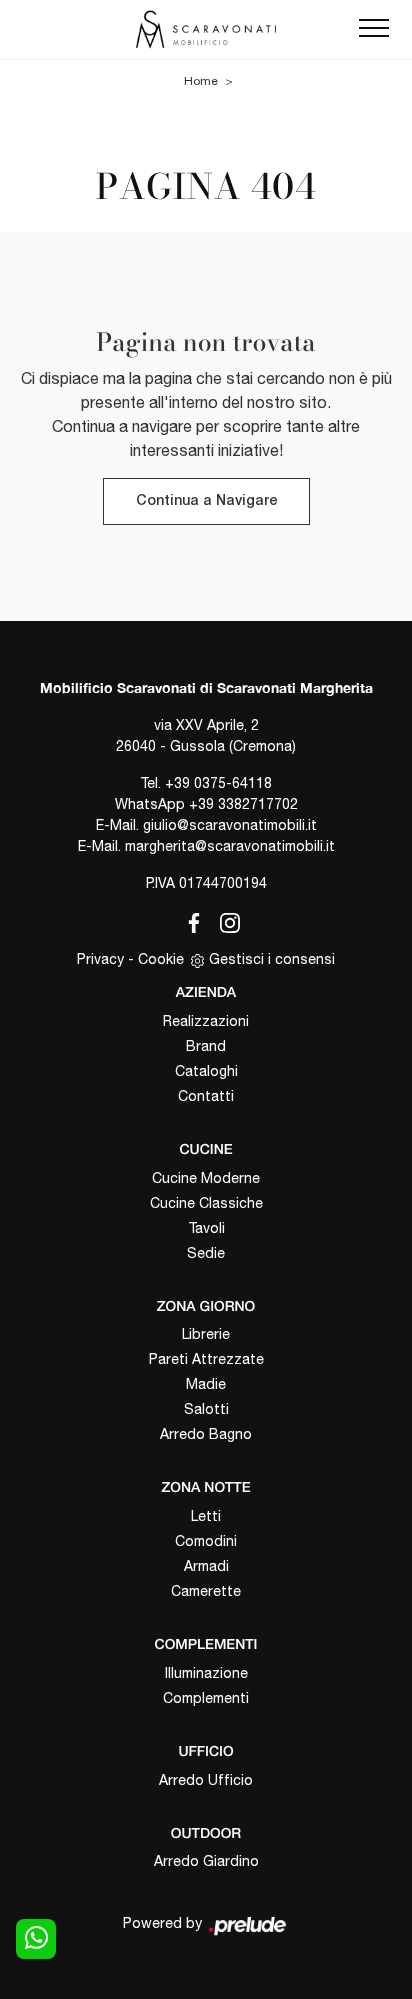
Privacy (100, 959)
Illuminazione (206, 1673)
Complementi (206, 1698)
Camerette (206, 1591)
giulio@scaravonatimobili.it (230, 825)
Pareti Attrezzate (206, 1359)
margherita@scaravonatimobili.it (230, 846)
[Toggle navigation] (374, 29)
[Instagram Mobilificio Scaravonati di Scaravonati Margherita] (224, 920)
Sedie (206, 1253)
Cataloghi (206, 1071)
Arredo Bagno (206, 1434)
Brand (206, 1046)
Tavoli (206, 1228)
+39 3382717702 (243, 804)
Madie (206, 1384)
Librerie (206, 1334)
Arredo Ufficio (206, 1780)
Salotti (206, 1409)
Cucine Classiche (206, 1203)
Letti (206, 1516)
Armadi (206, 1566)
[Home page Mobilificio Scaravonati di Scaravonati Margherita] (206, 29)
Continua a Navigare (206, 501)
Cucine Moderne (206, 1178)
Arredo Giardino (206, 1861)
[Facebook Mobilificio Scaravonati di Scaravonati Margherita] (190, 920)
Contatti (206, 1096)
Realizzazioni (206, 1021)
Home (201, 81)
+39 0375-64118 (218, 783)
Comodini (206, 1541)
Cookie (161, 959)
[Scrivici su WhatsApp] (36, 1939)
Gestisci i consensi (272, 959)
